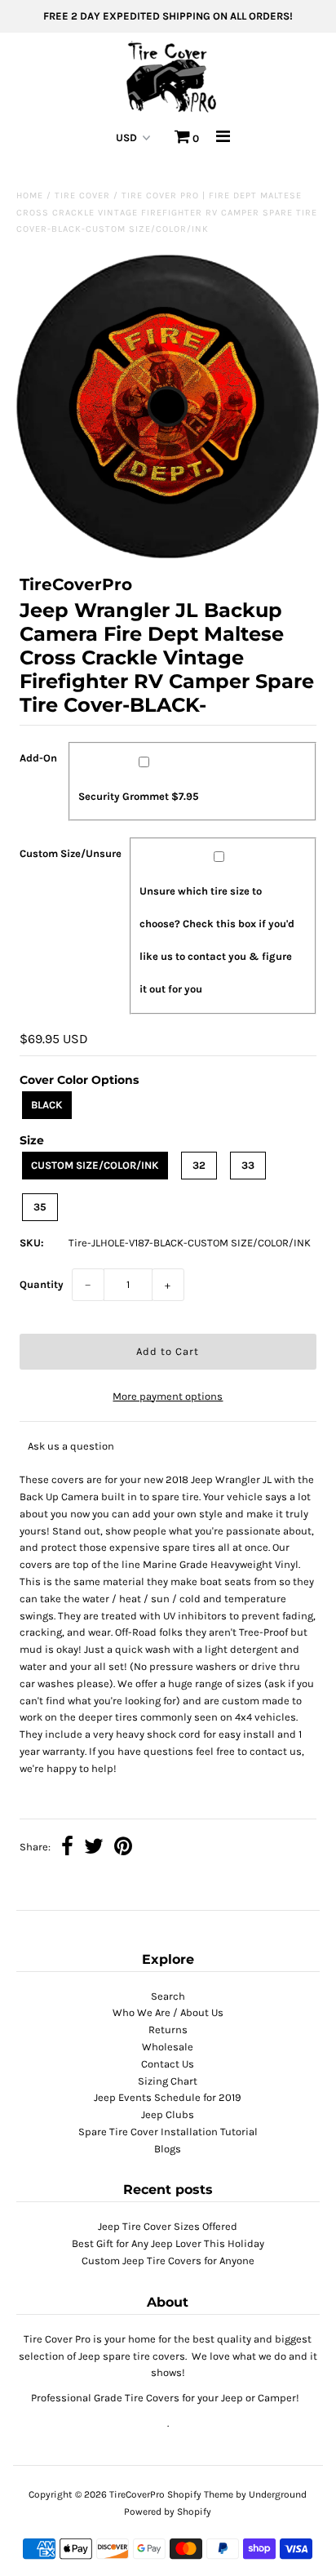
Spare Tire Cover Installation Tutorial (168, 2132)
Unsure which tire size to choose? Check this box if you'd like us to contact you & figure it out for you (217, 940)
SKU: (32, 1243)
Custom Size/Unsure (71, 853)
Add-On (38, 758)
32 (199, 1165)
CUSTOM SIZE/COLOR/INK (95, 1165)
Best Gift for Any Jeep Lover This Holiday (168, 2243)
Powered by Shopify (168, 2512)
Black (47, 1105)
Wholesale (168, 2047)
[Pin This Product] (123, 1848)
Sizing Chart (168, 2081)
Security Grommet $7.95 (139, 796)
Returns (168, 2030)
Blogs (168, 2149)
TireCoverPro (138, 2494)
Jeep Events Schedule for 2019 (168, 2097)
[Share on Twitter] (94, 1848)
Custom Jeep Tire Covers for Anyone (168, 2261)
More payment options (168, 1396)
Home (30, 195)
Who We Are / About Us (168, 2012)
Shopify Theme (200, 2494)
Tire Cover (82, 195)
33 (248, 1165)
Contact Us (168, 2064)
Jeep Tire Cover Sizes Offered (168, 2226)
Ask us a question (71, 1446)
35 (40, 1207)
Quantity (42, 1284)
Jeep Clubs (168, 2114)
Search (168, 1996)
